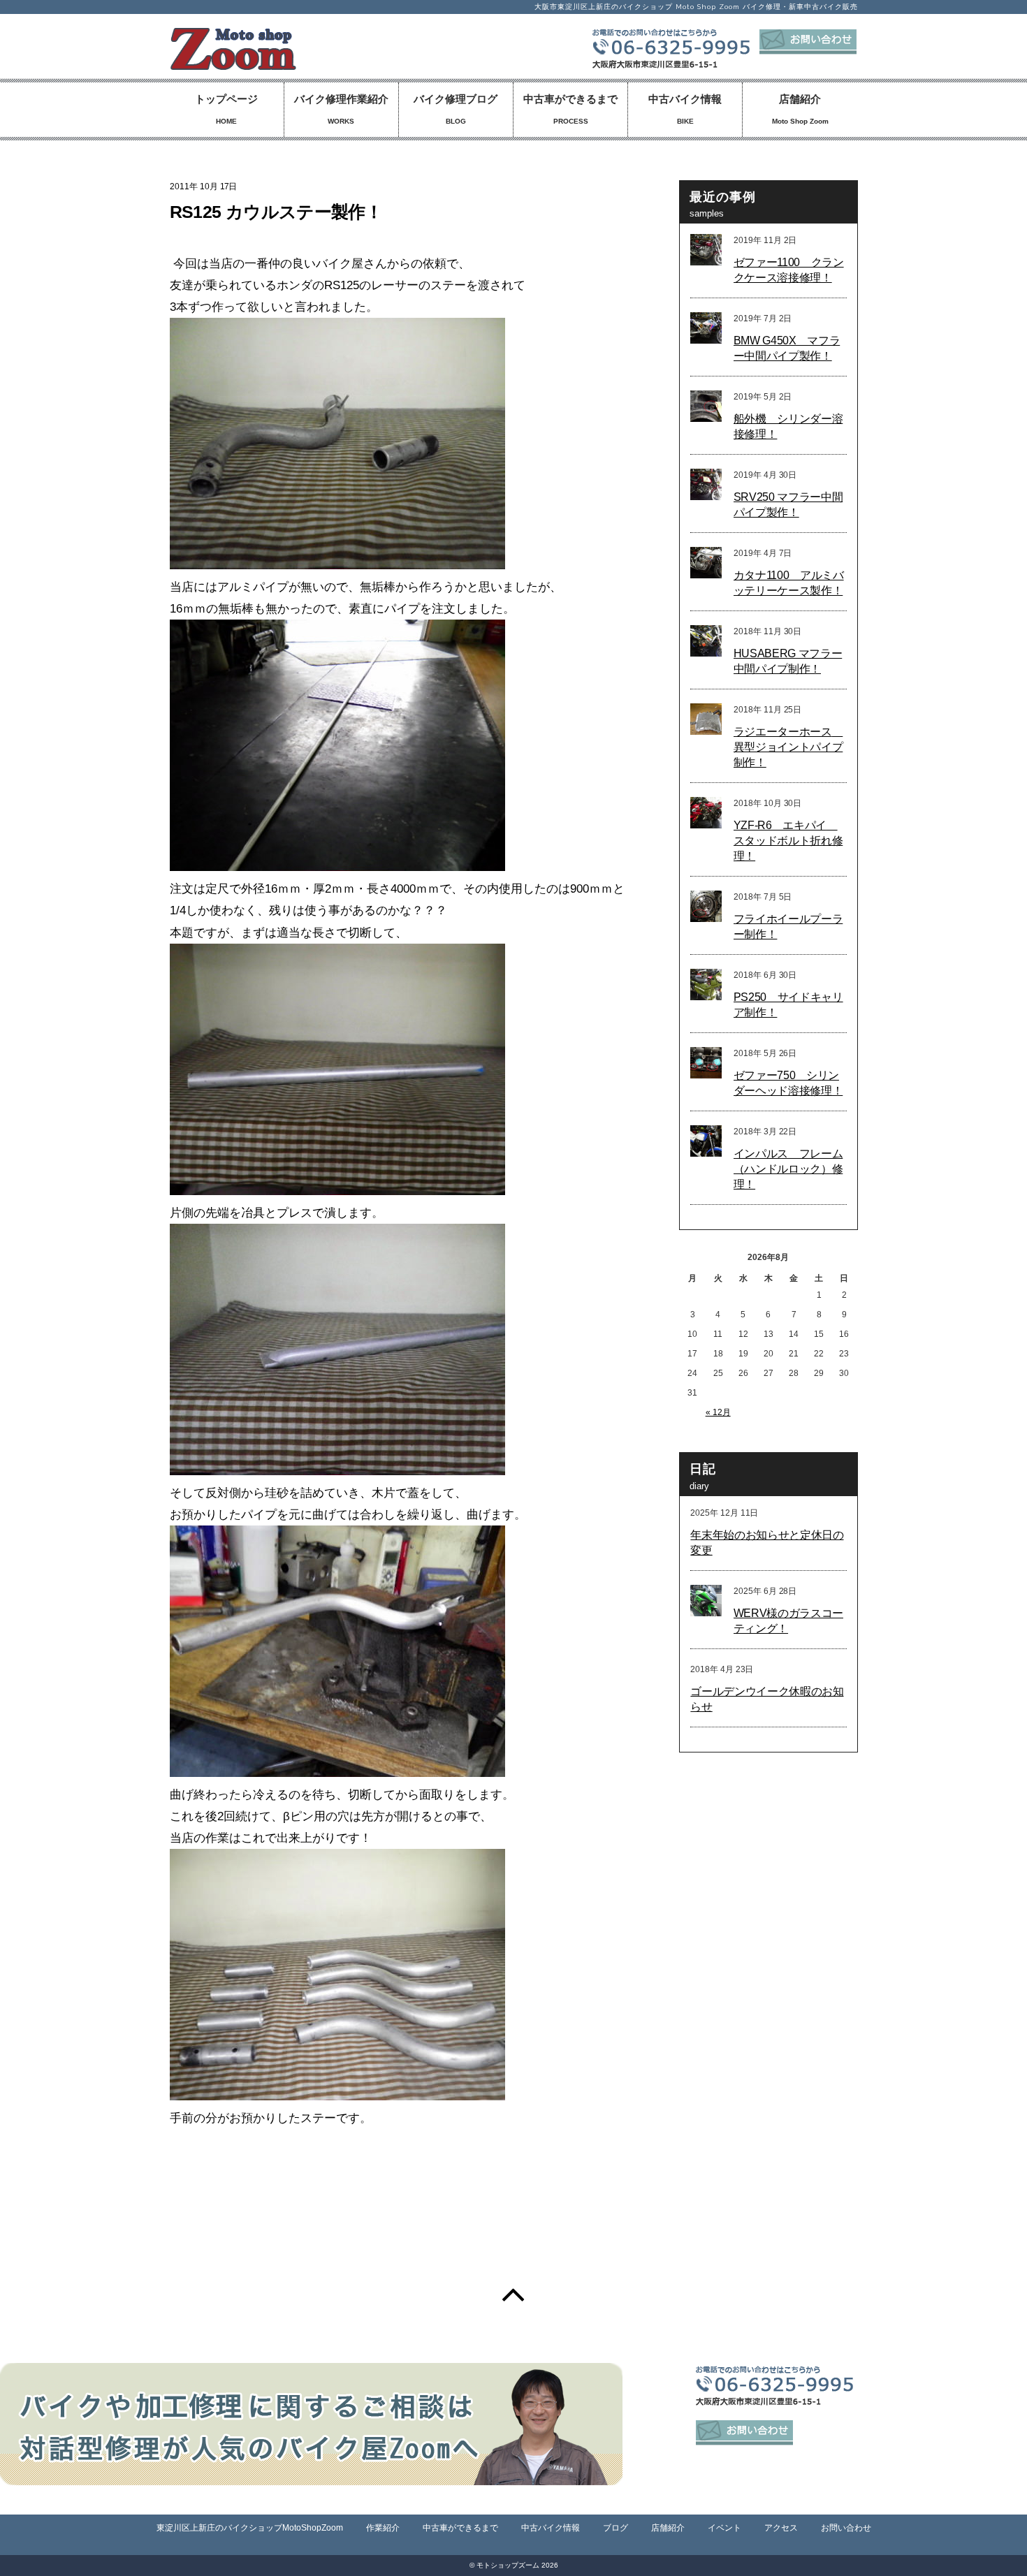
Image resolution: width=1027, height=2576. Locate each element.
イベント (724, 2528)
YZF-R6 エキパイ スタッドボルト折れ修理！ (788, 841)
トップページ (226, 109)
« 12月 (718, 1412)
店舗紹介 (800, 109)
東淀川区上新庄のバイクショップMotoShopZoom (250, 2528)
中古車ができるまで (570, 109)
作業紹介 (383, 2528)
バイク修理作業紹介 (341, 109)
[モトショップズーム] (234, 63)
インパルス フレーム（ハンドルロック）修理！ (788, 1169)
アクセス (781, 2528)
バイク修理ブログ (456, 109)
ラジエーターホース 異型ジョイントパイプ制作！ (788, 747)
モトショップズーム (508, 2565)
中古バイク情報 (685, 109)
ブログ (616, 2528)
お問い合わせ (846, 2528)
